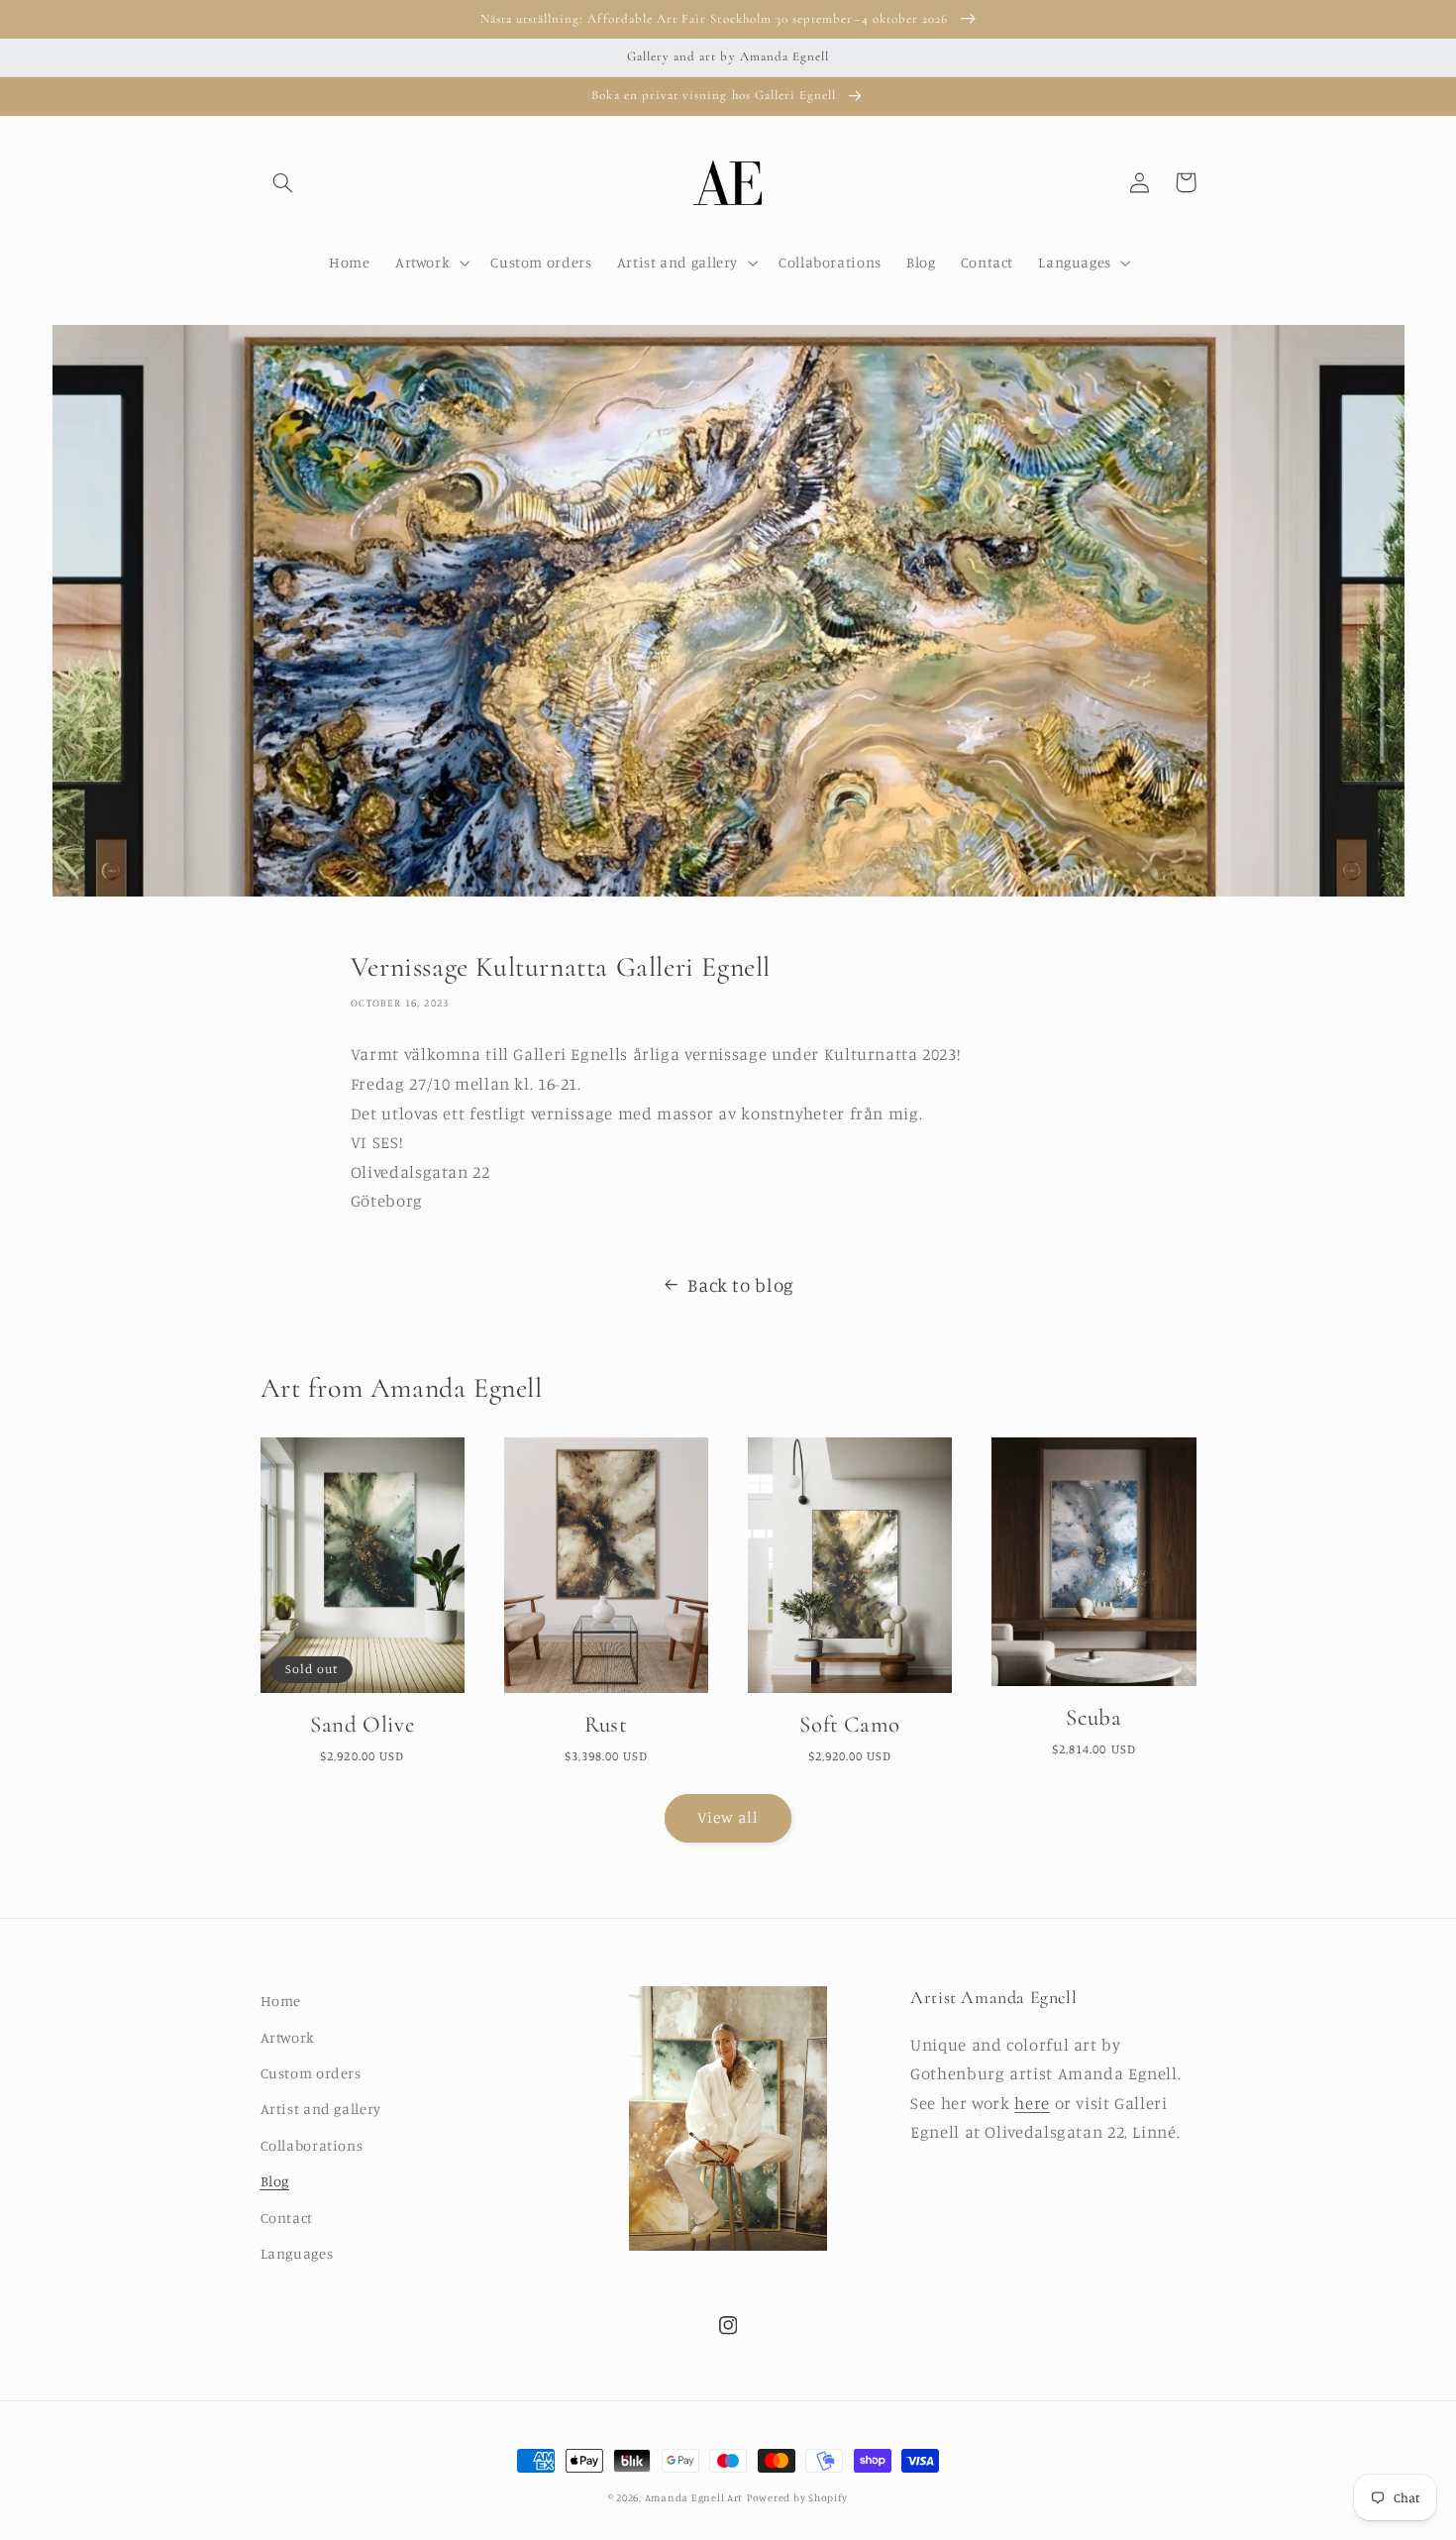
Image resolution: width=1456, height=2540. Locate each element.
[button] (283, 182)
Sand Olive (362, 1725)
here (1032, 2103)
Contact (287, 2218)
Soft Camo (849, 1725)
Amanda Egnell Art (694, 2497)
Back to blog (741, 1284)
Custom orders (311, 2073)
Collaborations (312, 2145)
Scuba (1093, 1718)
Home (281, 2001)
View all (728, 1817)
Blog (275, 2181)
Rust (606, 1725)
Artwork (288, 2037)
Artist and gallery (321, 2109)
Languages (297, 2253)
